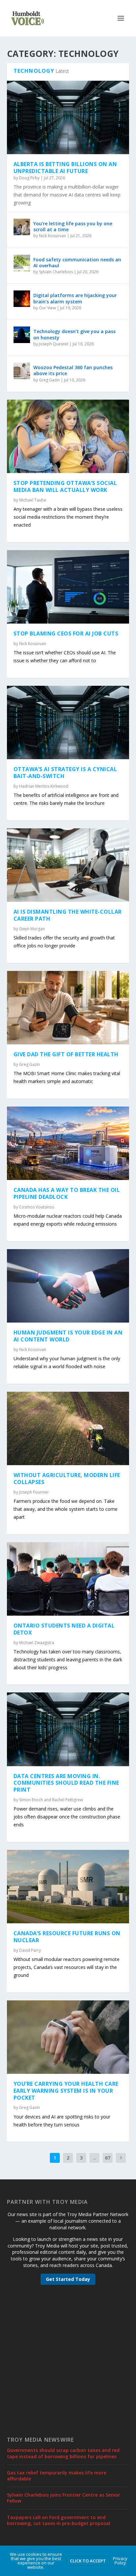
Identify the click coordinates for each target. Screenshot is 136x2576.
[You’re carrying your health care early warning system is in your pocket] (68, 2037)
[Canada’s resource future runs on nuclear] (68, 1887)
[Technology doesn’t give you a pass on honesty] (22, 335)
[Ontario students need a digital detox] (68, 1579)
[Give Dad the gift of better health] (68, 1008)
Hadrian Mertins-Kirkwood (44, 786)
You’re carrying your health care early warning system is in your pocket (66, 2091)
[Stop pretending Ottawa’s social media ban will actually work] (68, 436)
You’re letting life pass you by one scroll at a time (73, 226)
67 (108, 2158)
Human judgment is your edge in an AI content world (68, 1336)
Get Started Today (68, 2279)
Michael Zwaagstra (37, 1643)
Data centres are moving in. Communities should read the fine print (66, 1783)
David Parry (30, 1950)
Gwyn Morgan (32, 929)
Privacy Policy (120, 2561)
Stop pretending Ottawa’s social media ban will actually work (65, 486)
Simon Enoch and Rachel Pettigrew (51, 1800)
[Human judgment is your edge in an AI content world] (68, 1286)
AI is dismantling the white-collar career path (68, 915)
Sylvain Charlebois (56, 272)
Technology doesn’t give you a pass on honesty (74, 334)
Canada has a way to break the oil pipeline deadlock (67, 1193)
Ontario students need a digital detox (64, 1629)
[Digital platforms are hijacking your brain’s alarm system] (22, 299)
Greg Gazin (49, 380)
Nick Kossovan (52, 236)
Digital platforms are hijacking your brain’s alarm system (75, 298)
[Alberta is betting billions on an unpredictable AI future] (68, 117)
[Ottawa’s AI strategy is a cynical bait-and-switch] (68, 722)
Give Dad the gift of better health (66, 1054)
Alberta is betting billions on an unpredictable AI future (65, 168)
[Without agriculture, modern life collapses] (68, 1428)
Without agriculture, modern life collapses (67, 1479)
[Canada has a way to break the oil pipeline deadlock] (68, 1143)
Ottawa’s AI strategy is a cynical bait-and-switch (65, 773)
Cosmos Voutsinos (37, 1207)
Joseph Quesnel (54, 344)
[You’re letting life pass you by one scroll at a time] (22, 227)
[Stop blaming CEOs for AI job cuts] (68, 587)
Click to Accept (88, 2561)
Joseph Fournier (34, 1492)
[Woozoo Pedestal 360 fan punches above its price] (22, 371)
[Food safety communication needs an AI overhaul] (22, 263)
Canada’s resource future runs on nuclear (67, 1937)
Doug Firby (29, 178)
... (95, 2158)
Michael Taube (33, 500)
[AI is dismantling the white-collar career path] (68, 865)
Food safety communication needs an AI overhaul (77, 262)
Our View (47, 308)
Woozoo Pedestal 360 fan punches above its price (73, 370)
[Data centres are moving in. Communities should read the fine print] (68, 1729)
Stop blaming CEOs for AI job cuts (66, 633)
